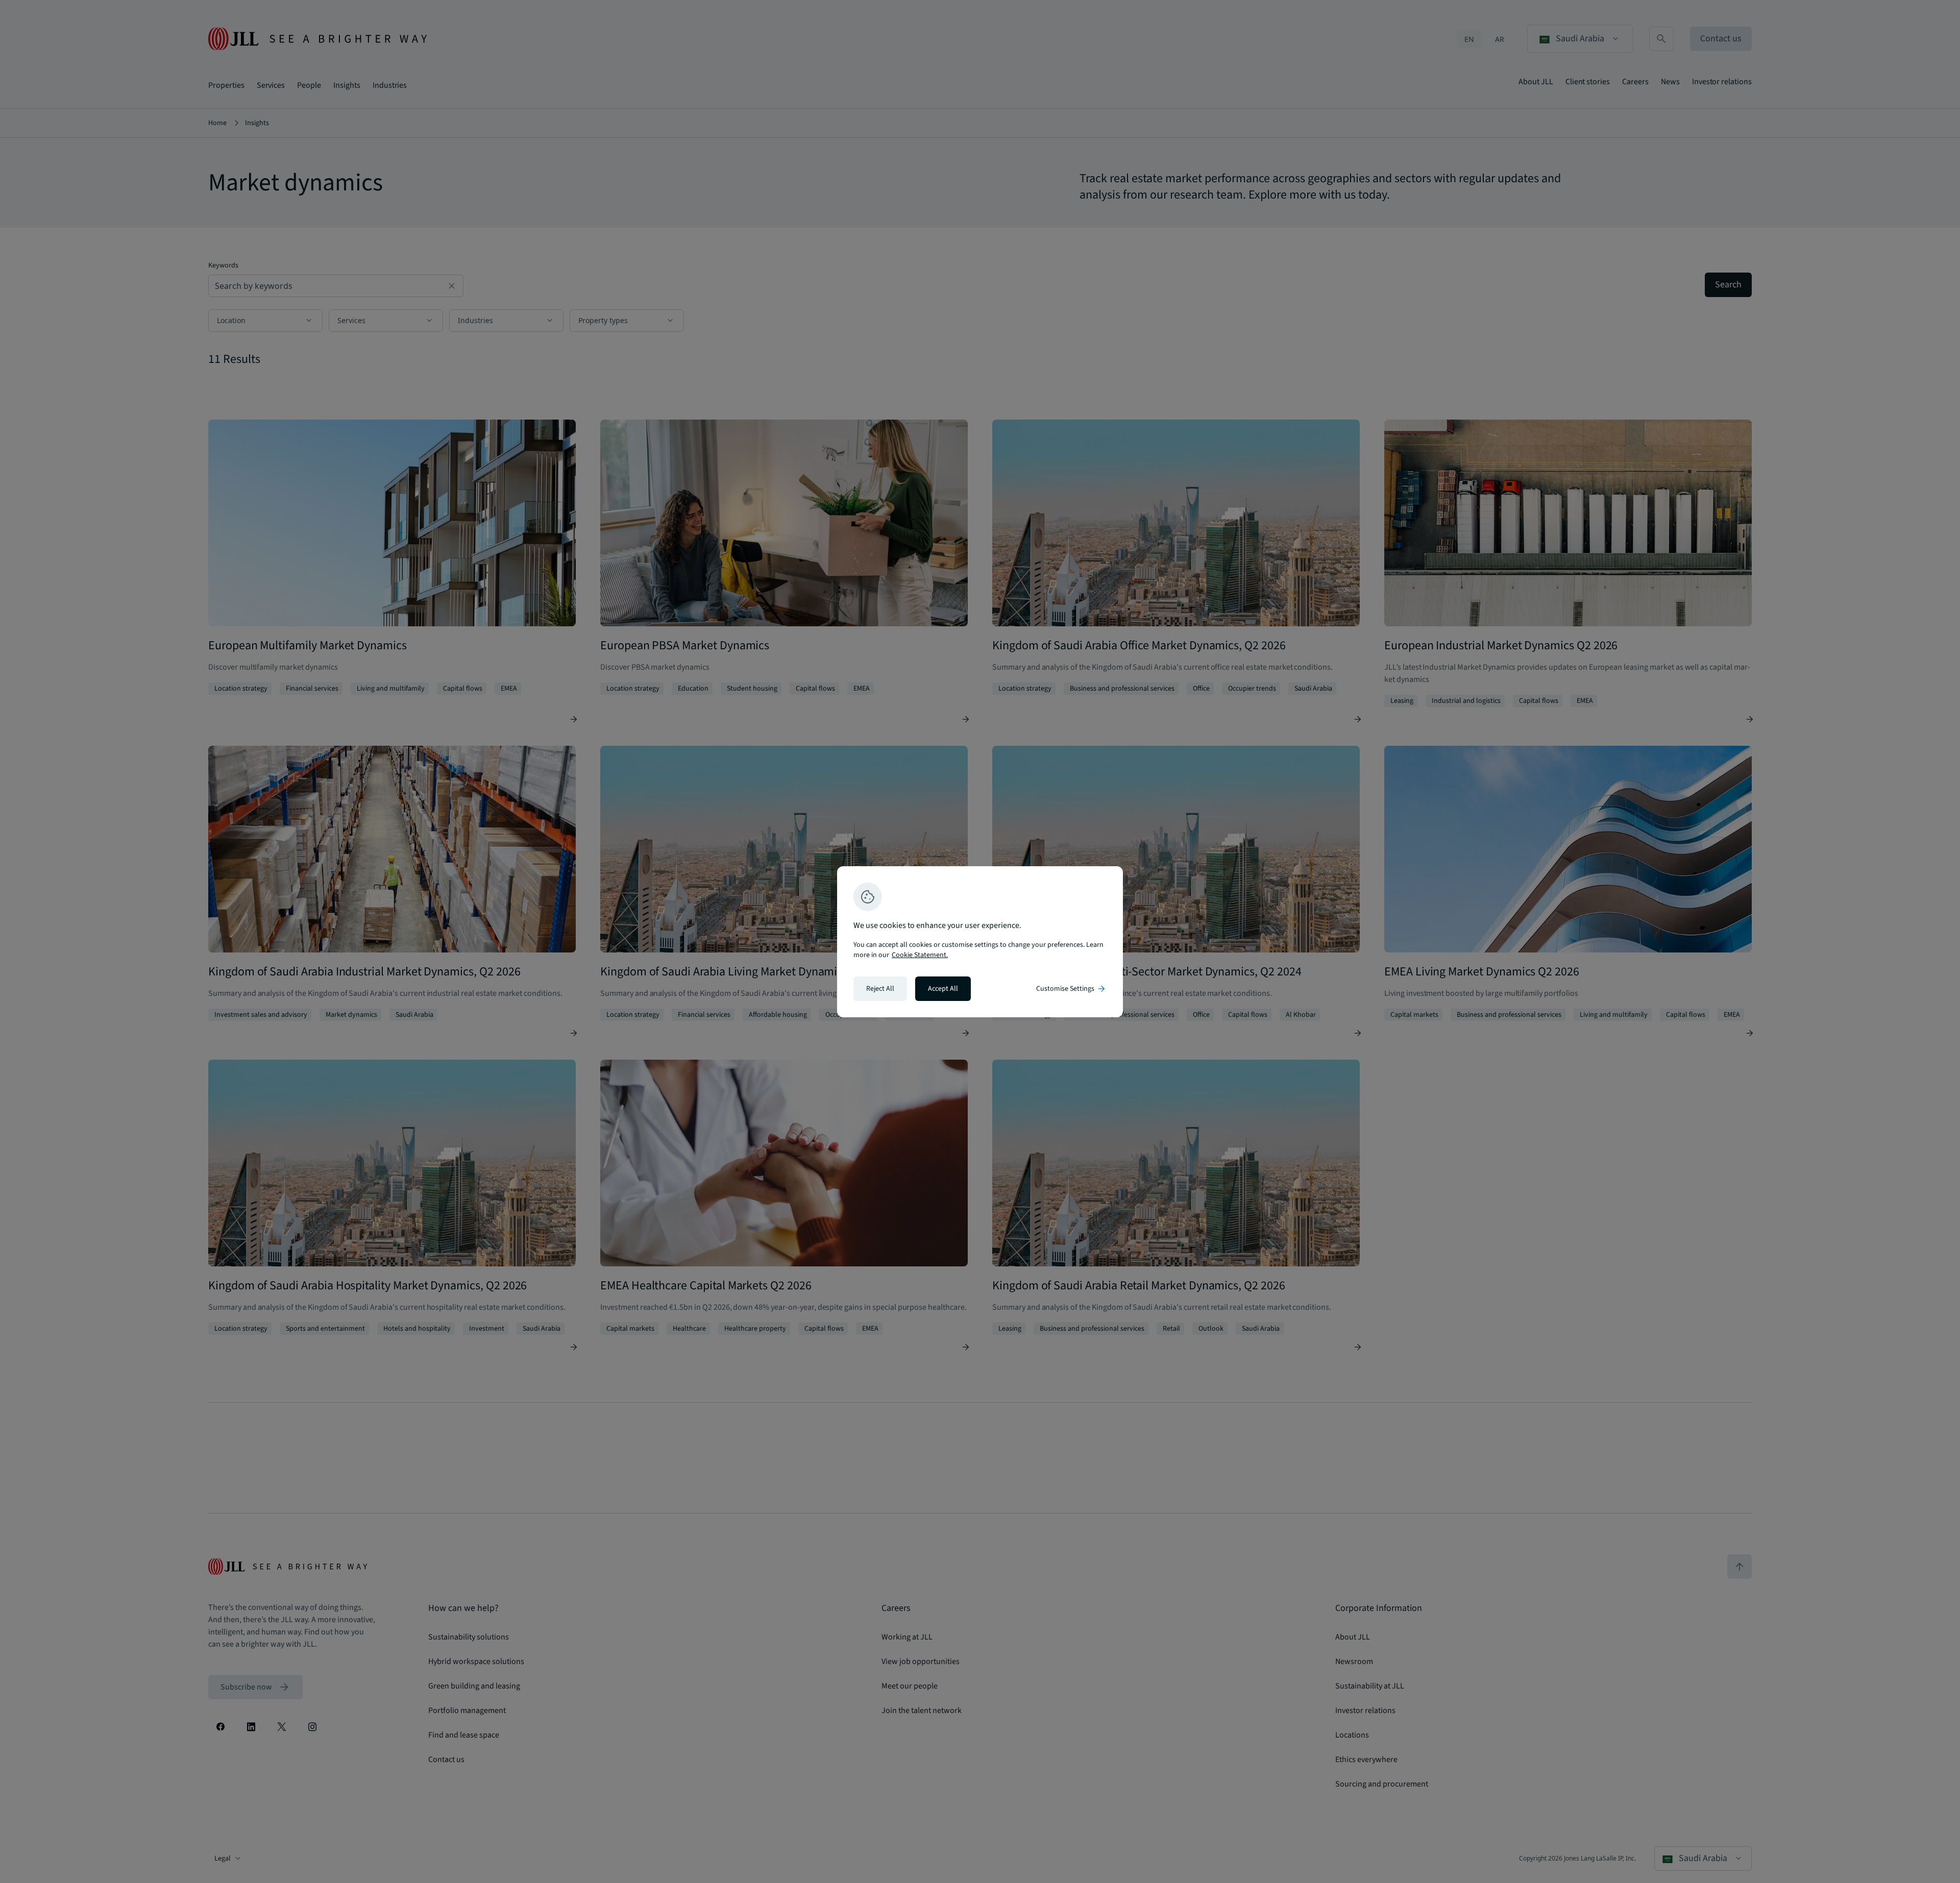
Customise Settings (1071, 989)
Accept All (943, 989)
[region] (980, 942)
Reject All (880, 989)
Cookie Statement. (920, 955)
